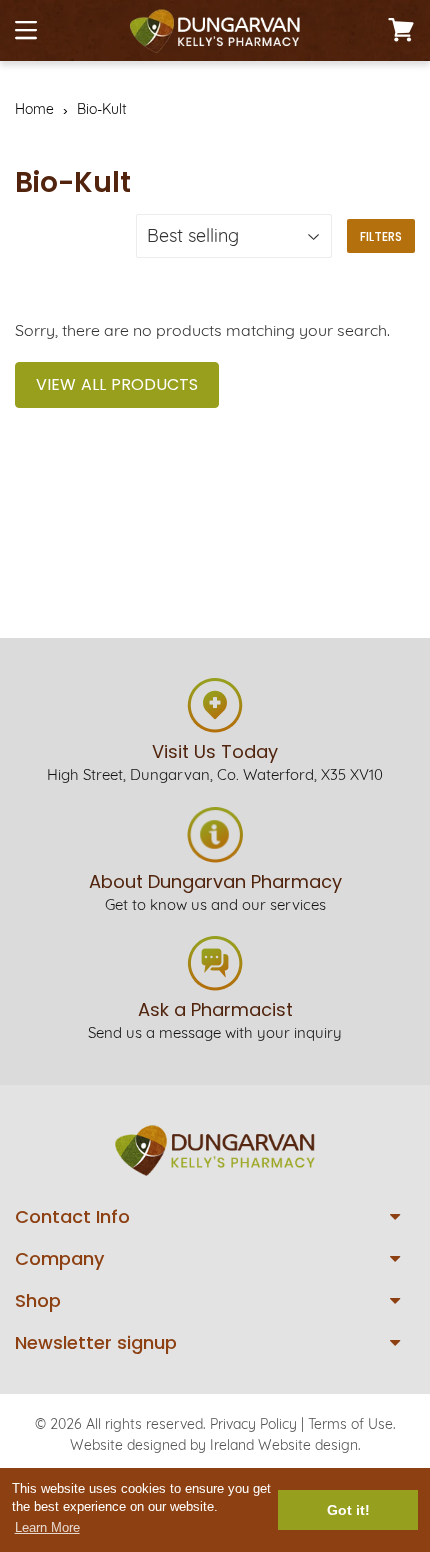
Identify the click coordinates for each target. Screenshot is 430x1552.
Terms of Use (350, 1424)
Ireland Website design (284, 1445)
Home (34, 109)
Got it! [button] (348, 1510)
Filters (381, 236)
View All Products (117, 384)
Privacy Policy (253, 1424)
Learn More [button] (47, 1527)
